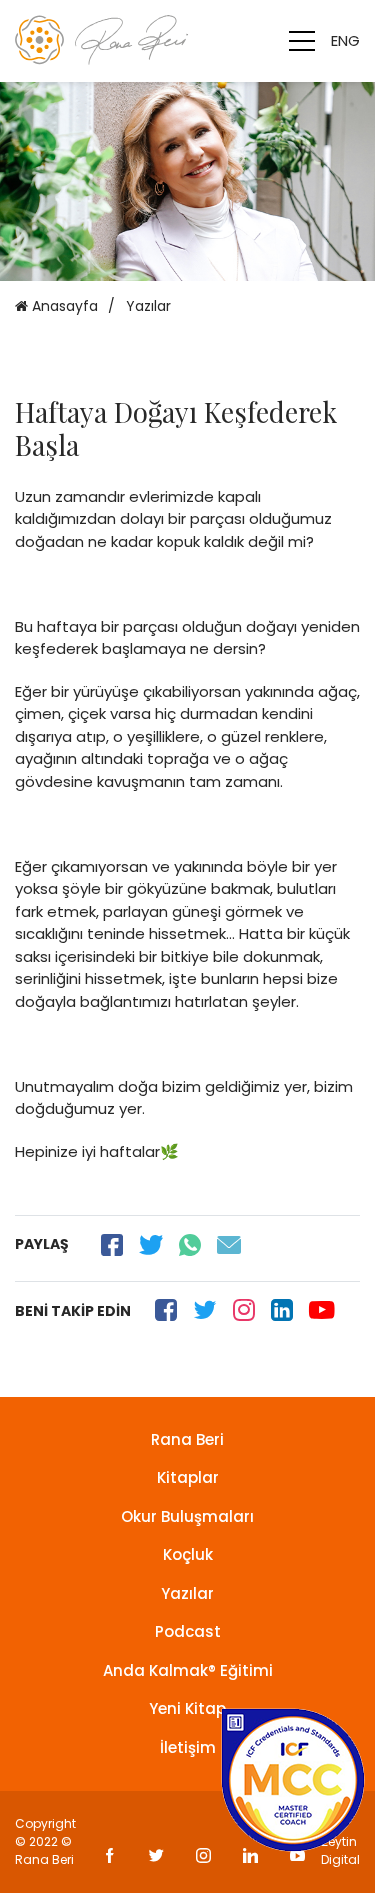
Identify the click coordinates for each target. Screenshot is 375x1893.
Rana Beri (187, 1439)
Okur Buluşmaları (187, 1516)
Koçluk (188, 1554)
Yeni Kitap (187, 1708)
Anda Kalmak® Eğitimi (188, 1670)
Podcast (188, 1631)
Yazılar (187, 1593)
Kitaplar (188, 1477)
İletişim (188, 1747)
